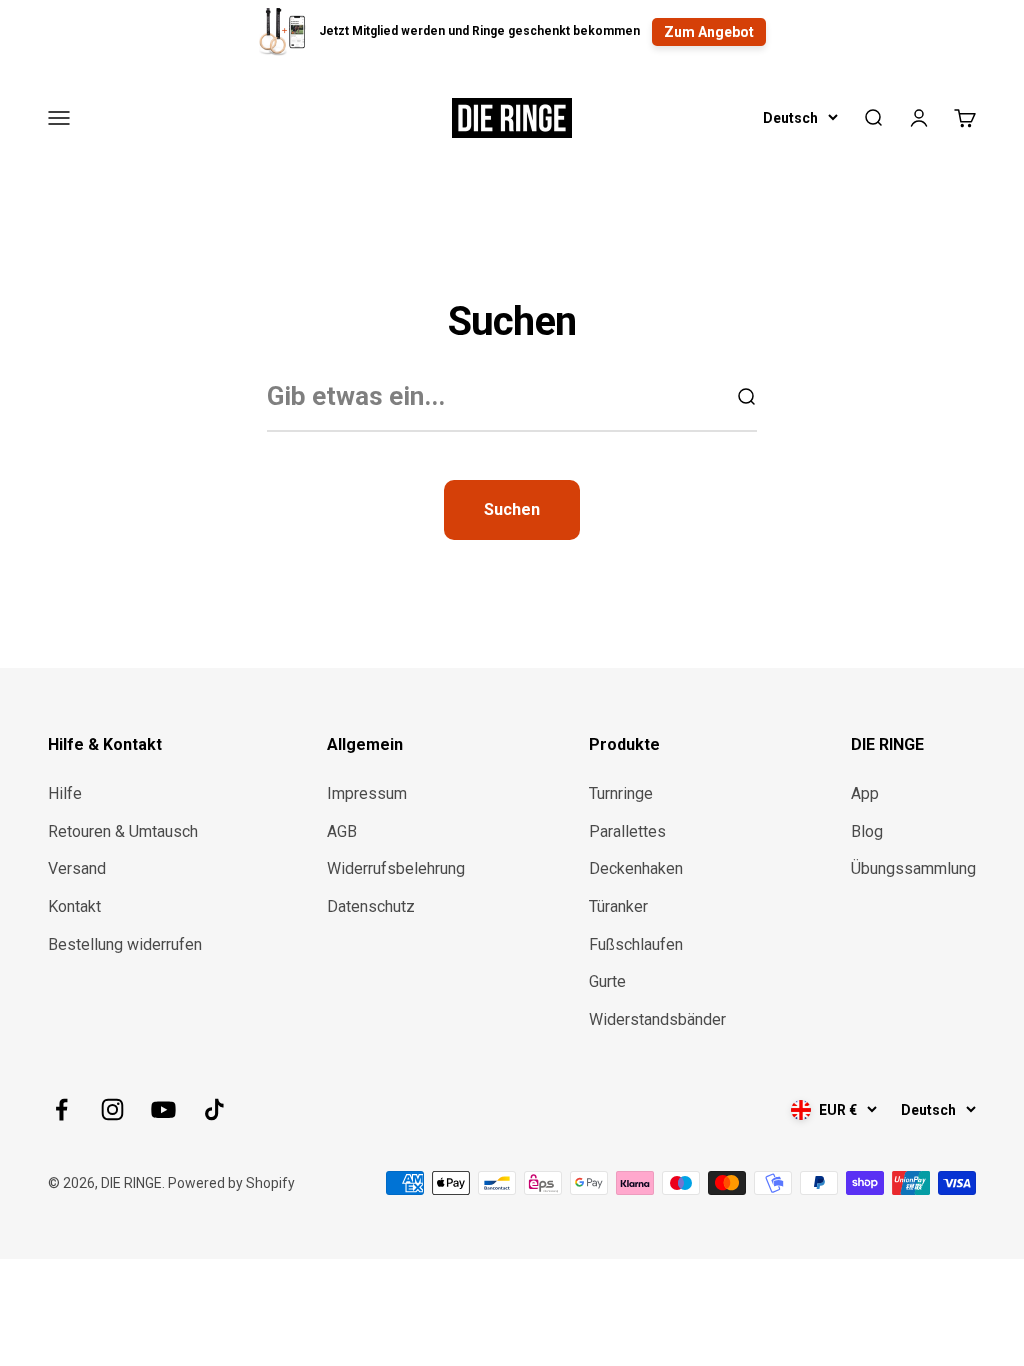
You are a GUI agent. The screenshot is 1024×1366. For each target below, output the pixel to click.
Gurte (607, 981)
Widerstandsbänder (657, 1019)
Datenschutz (371, 906)
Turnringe (621, 793)
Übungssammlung (913, 868)
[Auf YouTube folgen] (163, 1109)
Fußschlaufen (636, 944)
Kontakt (74, 906)
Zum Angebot (709, 32)
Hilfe (65, 793)
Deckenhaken (636, 868)
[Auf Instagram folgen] (112, 1109)
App (865, 793)
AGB (342, 831)
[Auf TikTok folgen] (214, 1109)
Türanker (618, 906)
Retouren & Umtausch (123, 831)
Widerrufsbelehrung (396, 868)
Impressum (367, 793)
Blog (867, 831)
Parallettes (627, 831)
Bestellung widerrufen (125, 944)
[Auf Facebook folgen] (61, 1109)
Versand (77, 868)
